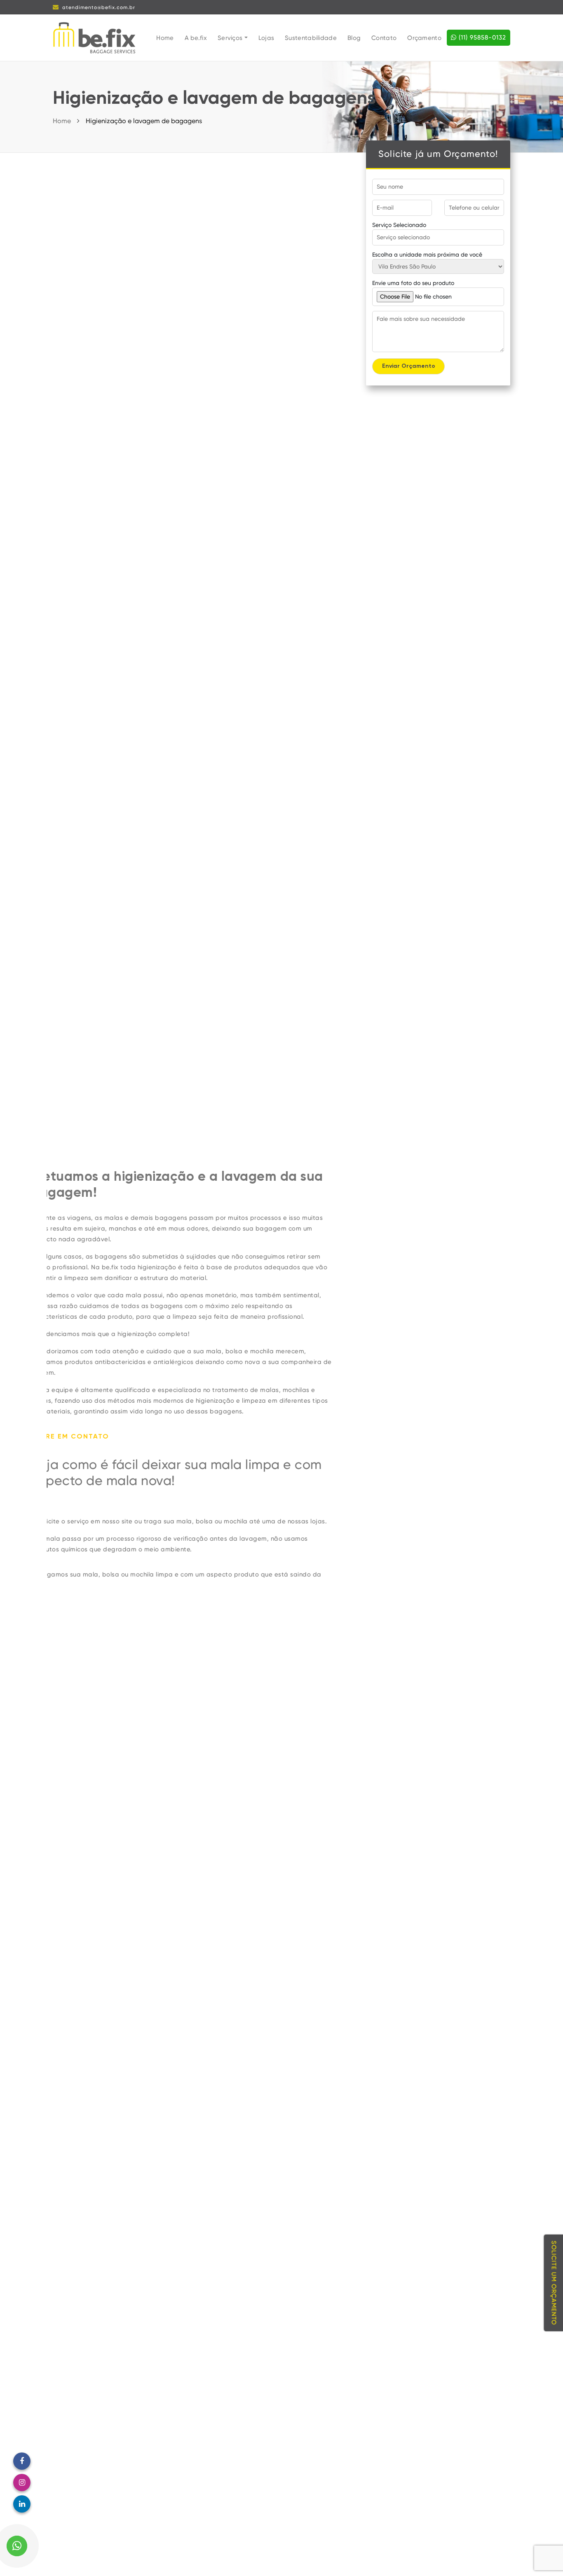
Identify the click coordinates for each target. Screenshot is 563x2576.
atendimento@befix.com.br (99, 7)
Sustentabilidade (311, 38)
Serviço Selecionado (399, 225)
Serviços (231, 38)
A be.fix (196, 38)
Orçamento (424, 38)
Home (165, 38)
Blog (354, 38)
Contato (384, 38)
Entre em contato (86, 1437)
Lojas (266, 38)
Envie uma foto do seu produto (413, 283)
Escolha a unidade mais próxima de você (427, 255)
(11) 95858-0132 (481, 37)
